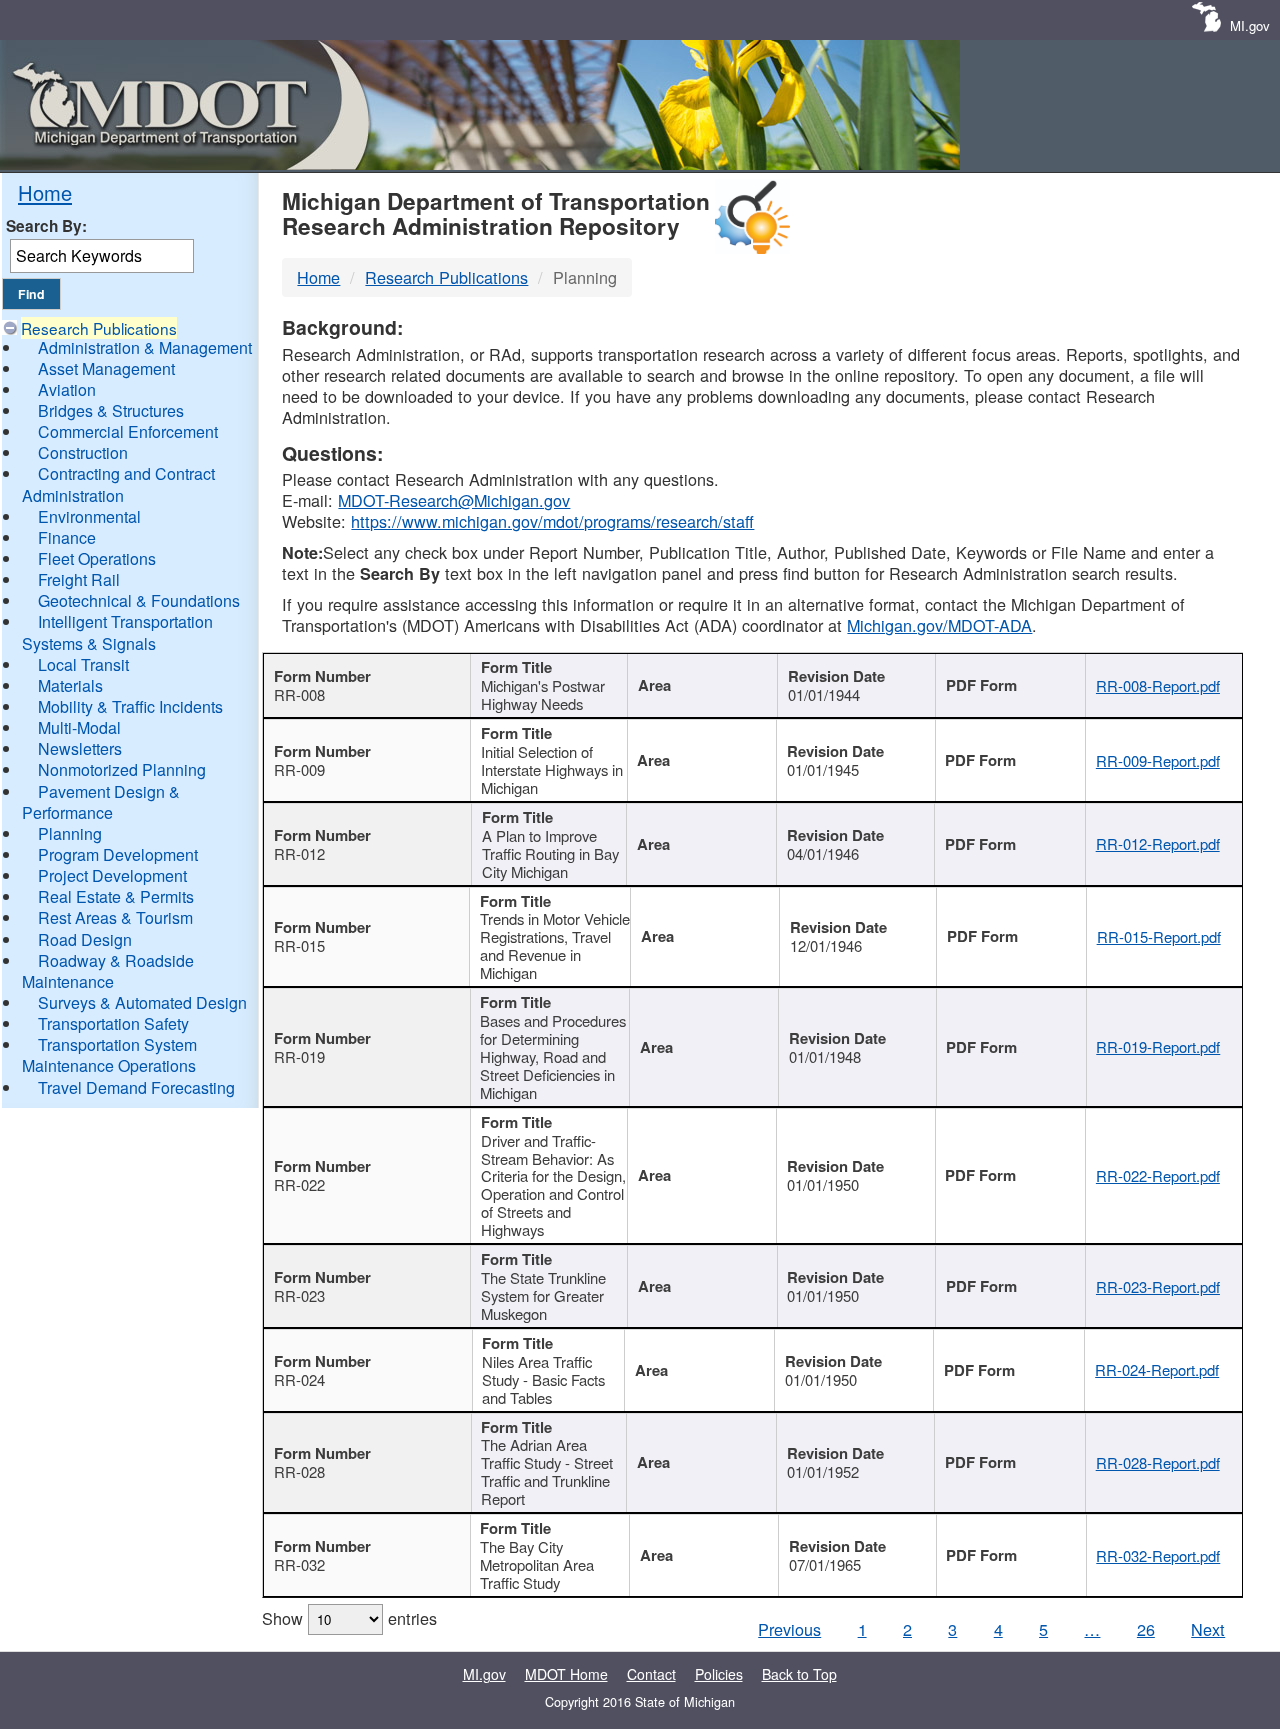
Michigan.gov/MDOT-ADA (939, 625)
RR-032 (299, 1564)
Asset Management (106, 368)
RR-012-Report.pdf (1158, 843)
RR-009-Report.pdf (1158, 760)
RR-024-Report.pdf (1157, 1369)
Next (1208, 1629)
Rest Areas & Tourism (115, 917)
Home (45, 192)
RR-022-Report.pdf (1158, 1175)
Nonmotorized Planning (122, 769)
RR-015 (299, 945)
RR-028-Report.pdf (1158, 1462)
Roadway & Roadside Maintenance (108, 971)
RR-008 (299, 694)
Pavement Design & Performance (101, 802)
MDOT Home (566, 1674)
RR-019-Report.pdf (1158, 1046)
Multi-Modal (79, 727)
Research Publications (99, 328)
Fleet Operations (97, 558)
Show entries (349, 1618)
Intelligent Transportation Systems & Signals (117, 632)
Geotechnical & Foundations (139, 600)
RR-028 (299, 1471)
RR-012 (299, 853)
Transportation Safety (113, 1023)
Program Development (118, 854)
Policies (719, 1674)
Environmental (89, 516)
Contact (651, 1674)
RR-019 (299, 1056)
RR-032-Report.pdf (1158, 1555)
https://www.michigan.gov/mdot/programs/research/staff (552, 521)
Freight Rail (79, 579)
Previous (789, 1629)
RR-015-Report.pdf (1159, 936)
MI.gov (1250, 25)
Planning (70, 833)
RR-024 (299, 1379)
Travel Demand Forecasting (136, 1087)
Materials (70, 685)
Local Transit (83, 664)
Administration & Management (145, 347)
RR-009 (299, 769)
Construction (83, 452)
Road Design (85, 939)
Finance (67, 537)
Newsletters (80, 748)
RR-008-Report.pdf (1158, 685)
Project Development (112, 875)
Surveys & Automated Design (142, 1002)
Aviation (67, 389)
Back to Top (799, 1674)
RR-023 (299, 1295)
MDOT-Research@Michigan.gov (454, 500)
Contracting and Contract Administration (118, 484)
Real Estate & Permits (116, 896)
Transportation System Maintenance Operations (109, 1055)
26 (1146, 1629)
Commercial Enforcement (128, 431)
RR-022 (299, 1184)
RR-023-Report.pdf (1158, 1286)
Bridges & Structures (111, 410)
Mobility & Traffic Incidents (130, 706)
